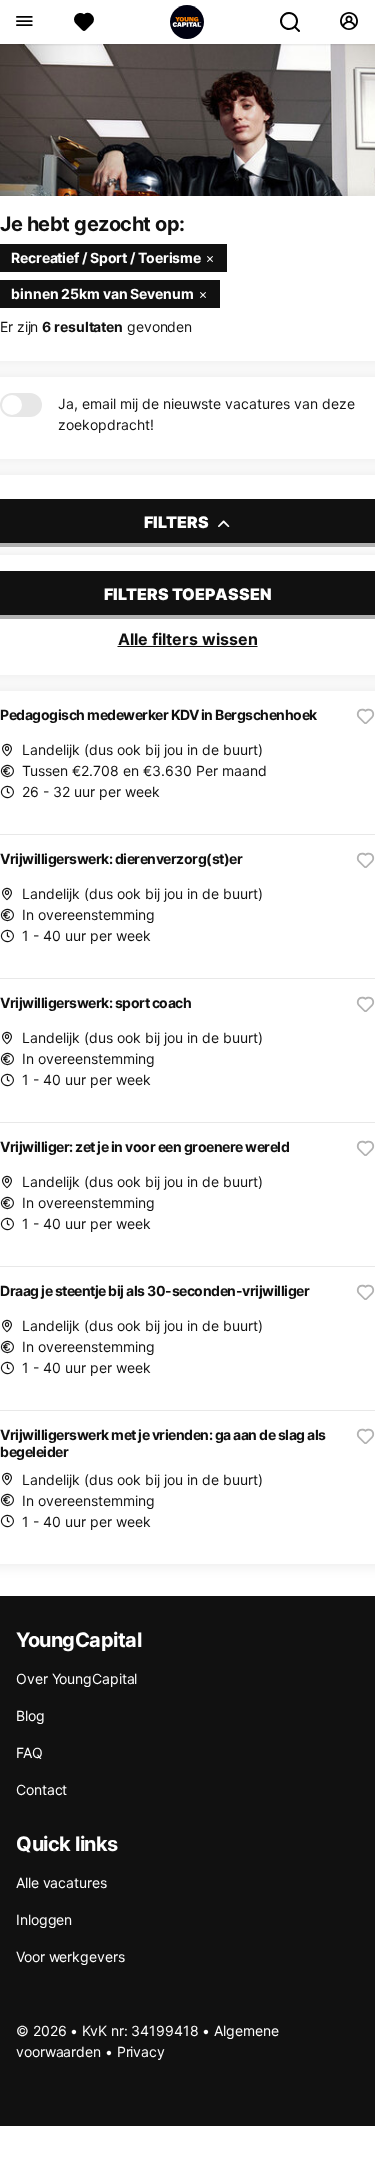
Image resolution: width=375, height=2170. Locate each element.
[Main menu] (23, 22)
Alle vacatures (61, 1882)
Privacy (141, 2051)
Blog (30, 1715)
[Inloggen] (348, 22)
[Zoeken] (298, 22)
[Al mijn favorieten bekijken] (84, 22)
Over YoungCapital (76, 1678)
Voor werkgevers (70, 1956)
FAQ (29, 1752)
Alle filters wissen (188, 639)
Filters (178, 522)
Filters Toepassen (188, 594)
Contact (41, 1789)
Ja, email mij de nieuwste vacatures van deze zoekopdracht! (206, 414)
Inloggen (44, 1919)
